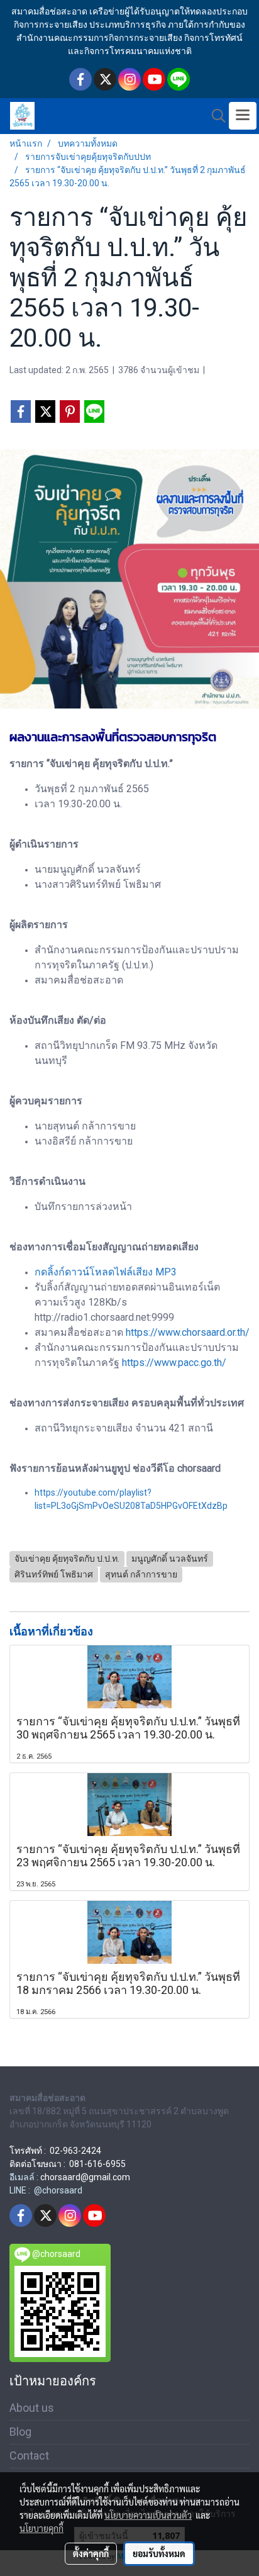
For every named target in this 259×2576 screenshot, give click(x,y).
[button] (214, 116)
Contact (29, 2456)
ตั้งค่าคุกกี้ (91, 2553)
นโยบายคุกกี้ (41, 2528)
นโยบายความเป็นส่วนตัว (148, 2515)
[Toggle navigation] (243, 116)
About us (32, 2408)
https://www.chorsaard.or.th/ (188, 1332)
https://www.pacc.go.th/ (174, 1363)
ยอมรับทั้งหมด (159, 2553)
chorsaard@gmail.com (85, 2177)
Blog (20, 2432)
